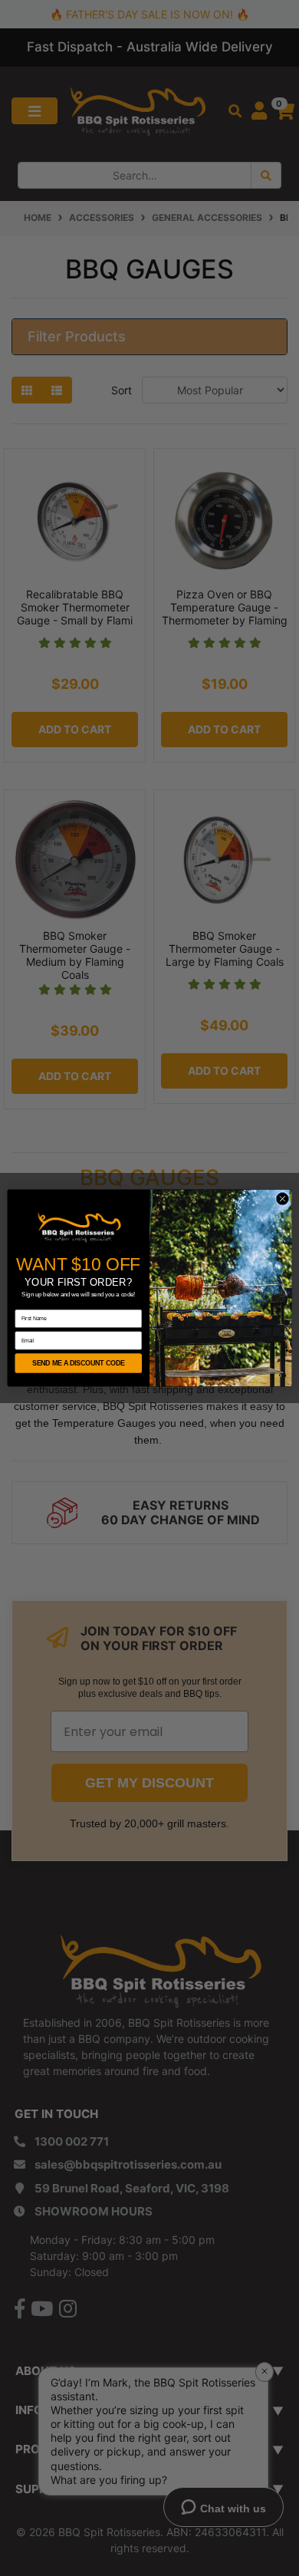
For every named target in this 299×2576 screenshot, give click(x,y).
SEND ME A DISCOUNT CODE (79, 1363)
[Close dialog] (283, 1199)
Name (22, 1305)
